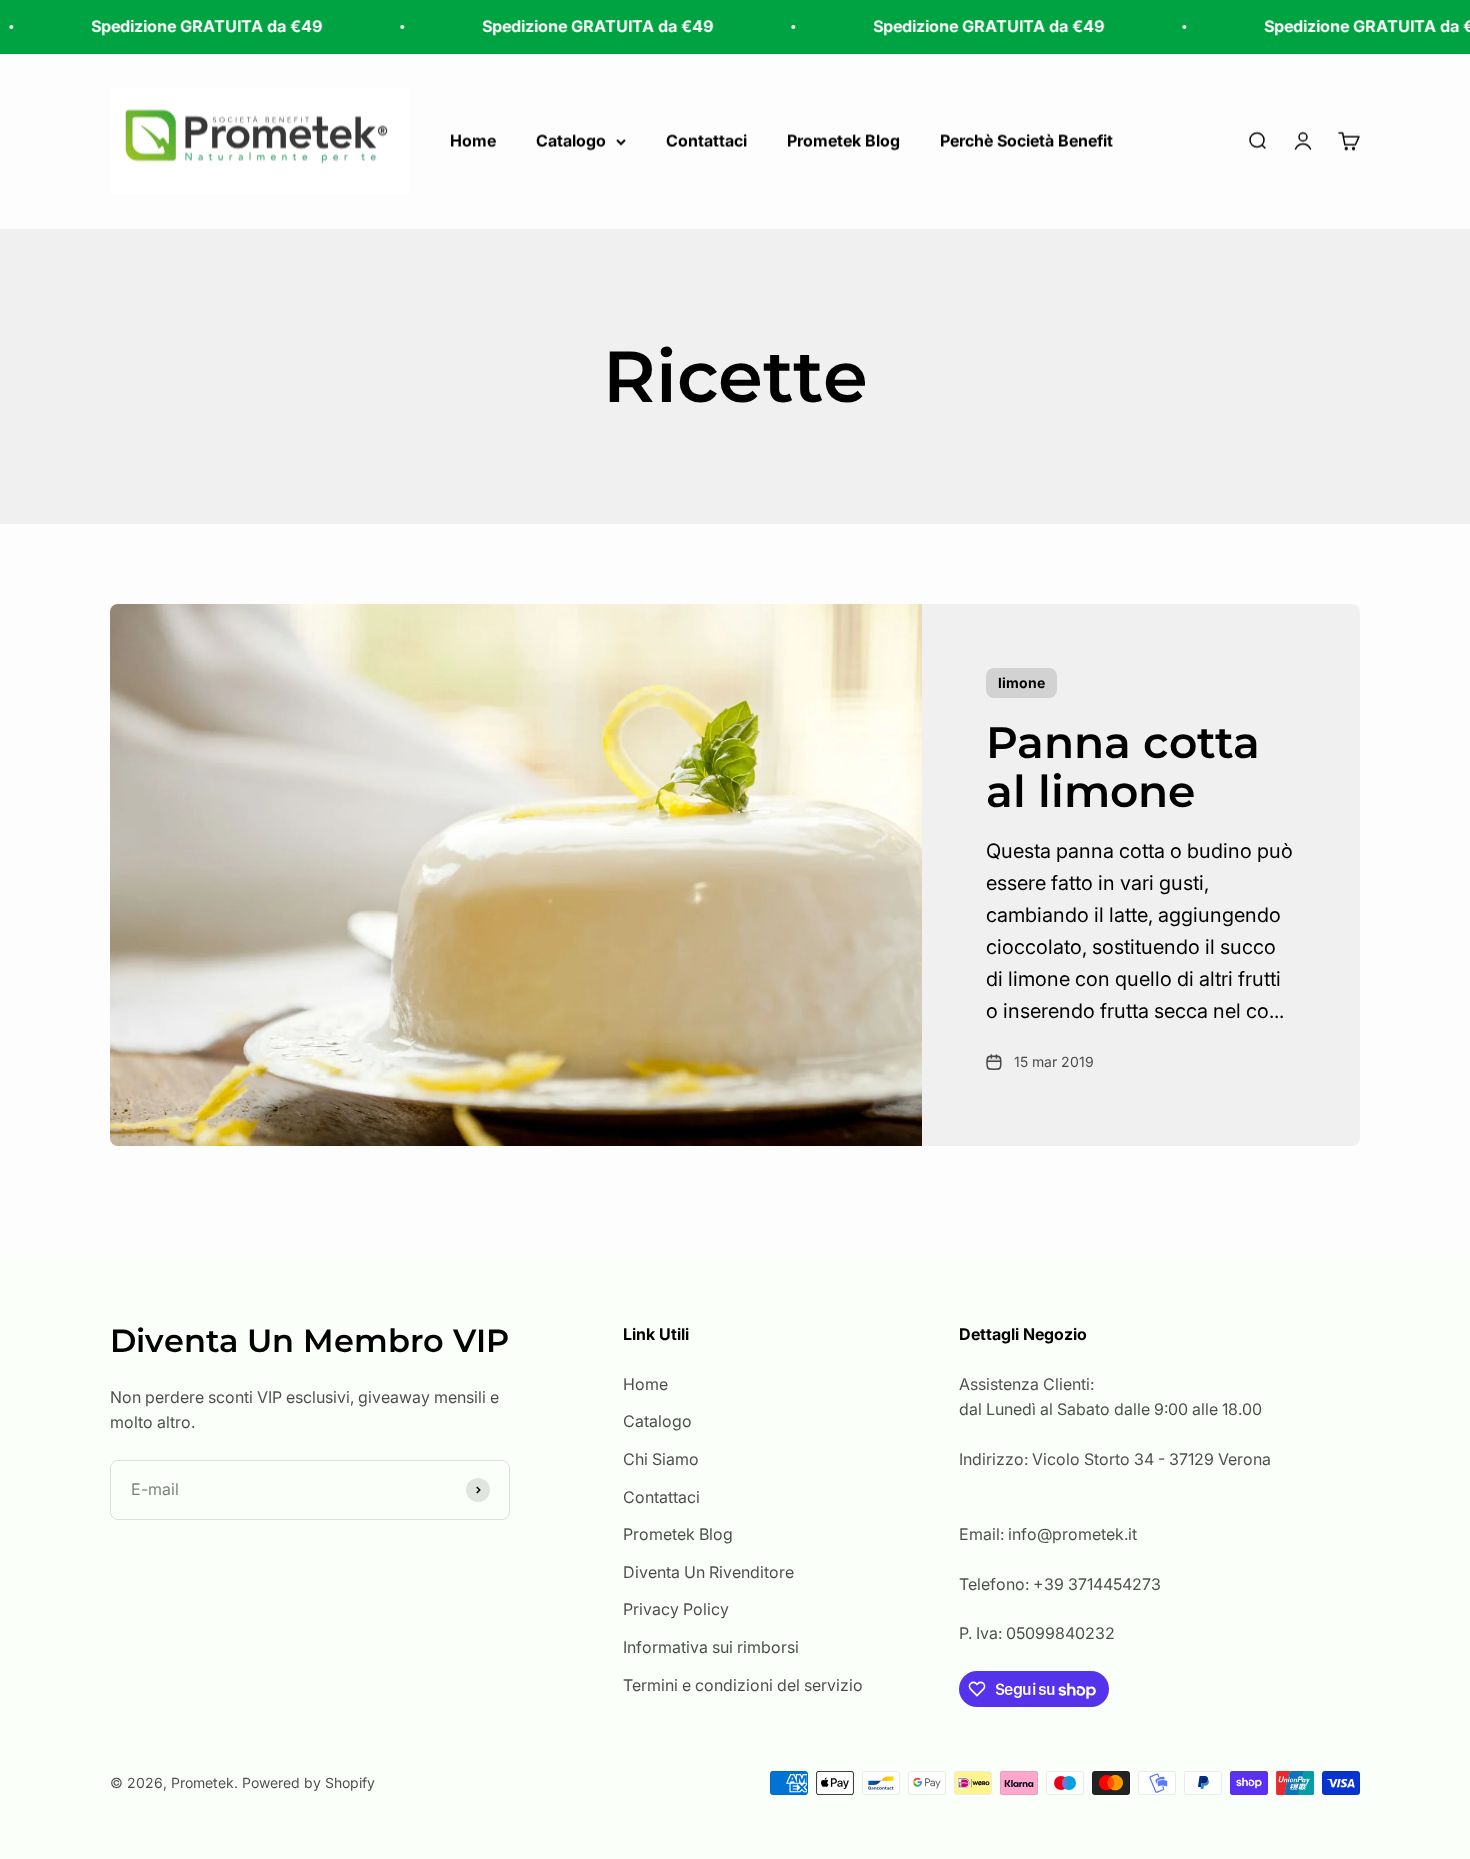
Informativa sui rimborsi (711, 1647)
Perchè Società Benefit (1026, 140)
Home (473, 140)
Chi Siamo (661, 1459)
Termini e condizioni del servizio (743, 1685)
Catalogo (571, 140)
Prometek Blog (843, 140)
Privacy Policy (676, 1609)
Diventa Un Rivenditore (708, 1572)
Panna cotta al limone (1123, 766)
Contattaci (706, 140)
